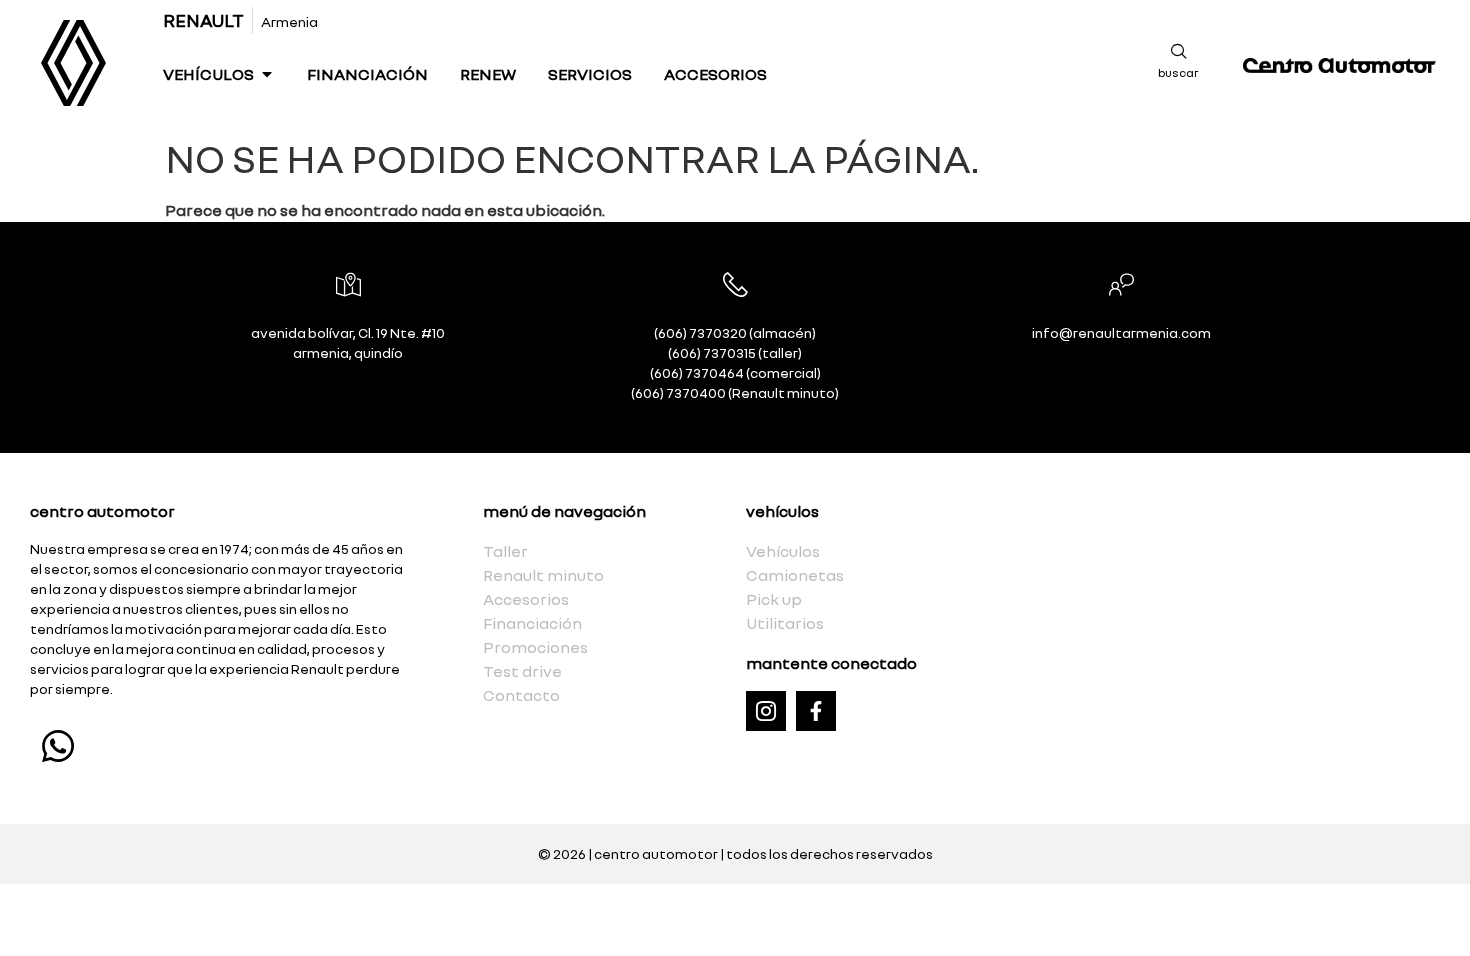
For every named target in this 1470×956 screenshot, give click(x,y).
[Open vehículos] (267, 74)
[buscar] (1179, 51)
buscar (1178, 72)
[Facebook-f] (816, 711)
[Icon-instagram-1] (766, 711)
